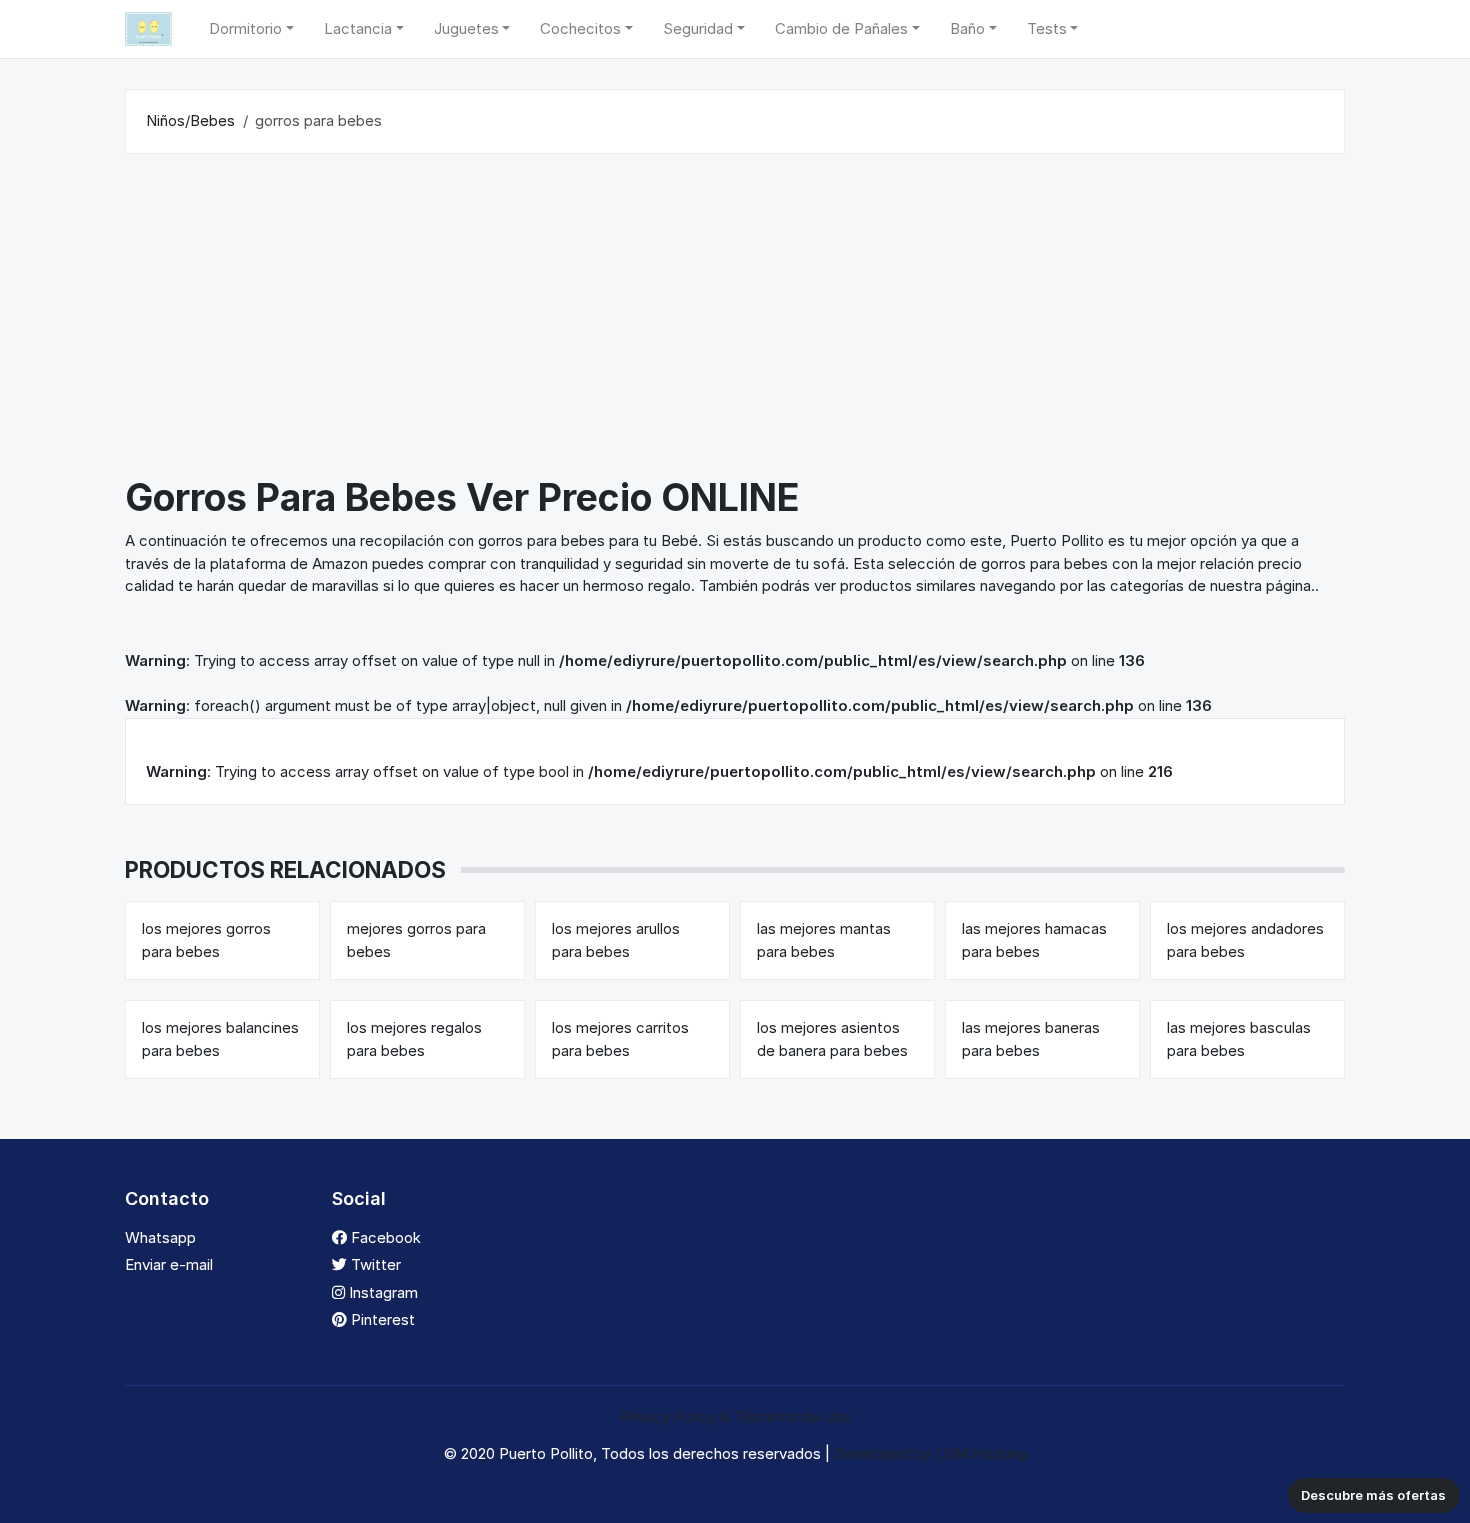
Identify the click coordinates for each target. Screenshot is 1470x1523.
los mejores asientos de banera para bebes (832, 1039)
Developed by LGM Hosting (930, 1453)
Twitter (374, 1264)
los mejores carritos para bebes (620, 1039)
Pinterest (381, 1319)
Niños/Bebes (190, 120)
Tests (1047, 28)
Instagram (381, 1292)
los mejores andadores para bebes (1245, 940)
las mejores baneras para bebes (1031, 1039)
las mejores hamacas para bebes (1034, 940)
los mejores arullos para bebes (616, 940)
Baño (967, 28)
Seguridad (698, 28)
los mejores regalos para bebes (414, 1039)
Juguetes (466, 28)
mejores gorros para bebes (416, 940)
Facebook (384, 1237)
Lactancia (358, 28)
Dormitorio (245, 28)
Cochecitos (580, 28)
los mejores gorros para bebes (206, 940)
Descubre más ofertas (1373, 1495)
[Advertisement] (735, 319)
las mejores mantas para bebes (824, 940)
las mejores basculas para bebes (1239, 1039)
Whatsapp (160, 1237)
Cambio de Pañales (841, 28)
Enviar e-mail (169, 1264)
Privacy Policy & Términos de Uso (735, 1416)
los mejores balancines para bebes (220, 1039)
